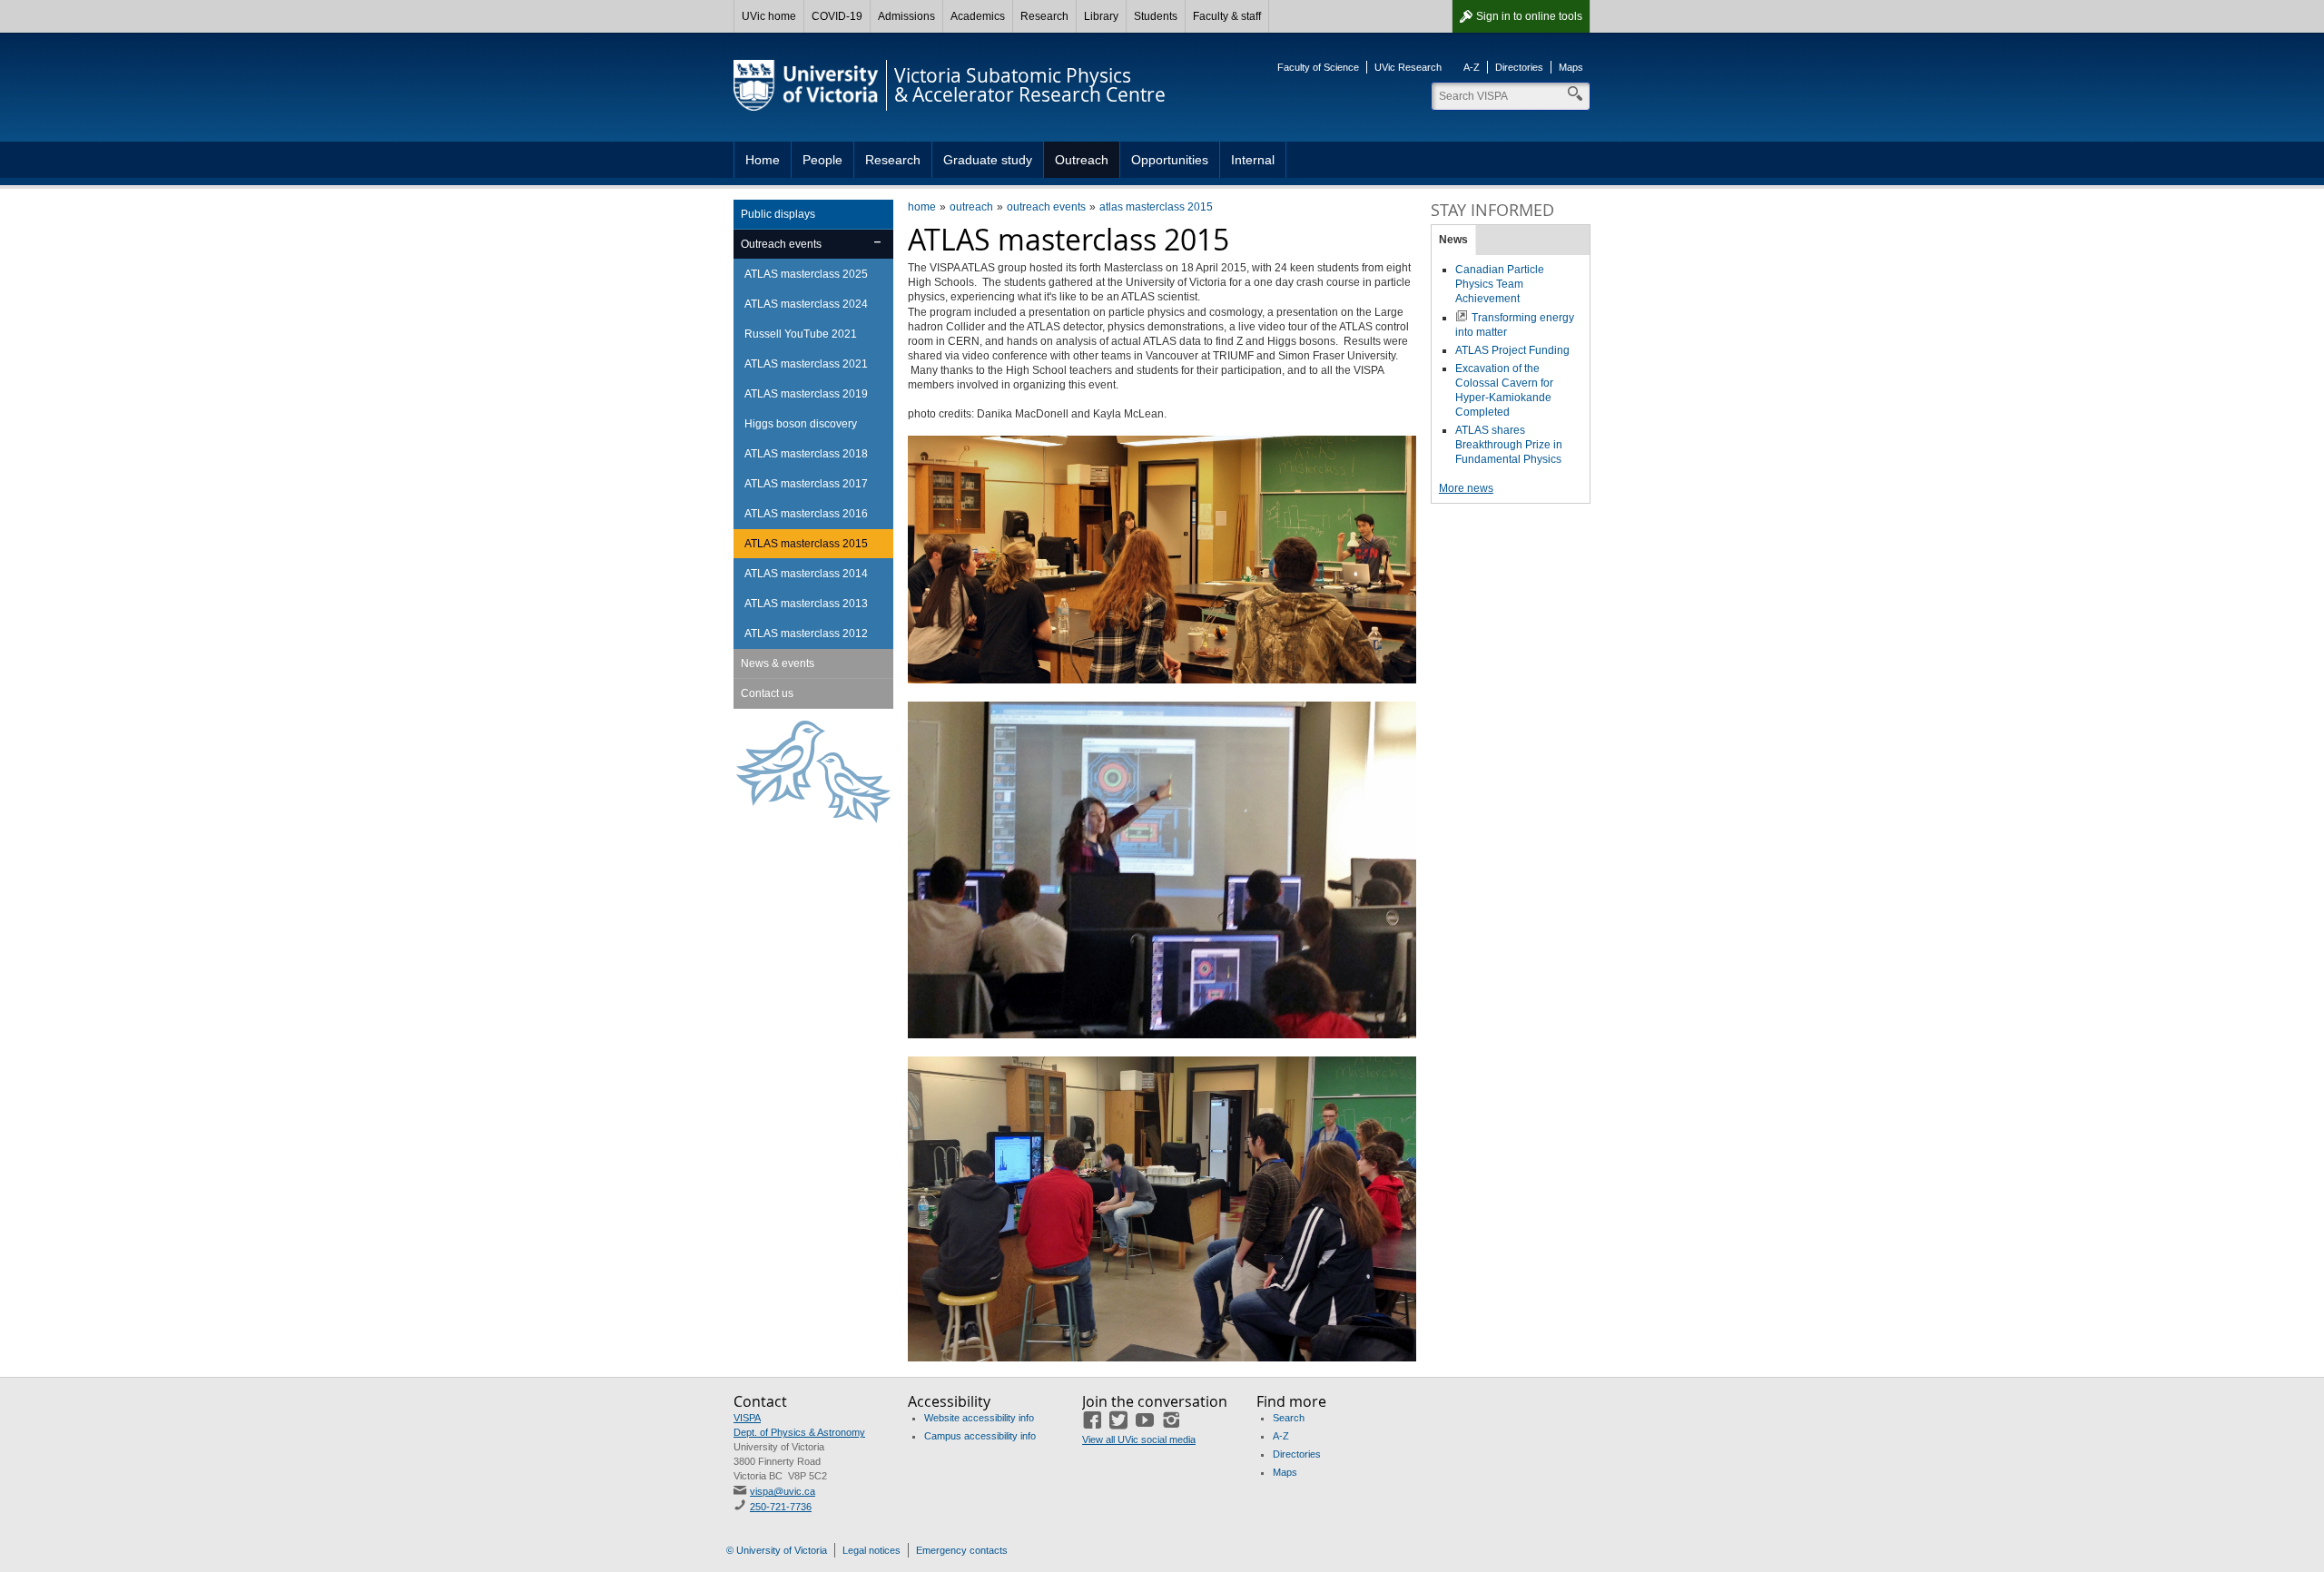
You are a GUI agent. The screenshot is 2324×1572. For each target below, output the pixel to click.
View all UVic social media (1139, 1439)
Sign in (1529, 16)
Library (1101, 16)
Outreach (1082, 160)
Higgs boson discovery (801, 424)
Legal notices (871, 1550)
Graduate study (988, 160)
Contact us (767, 693)
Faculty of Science (1318, 67)
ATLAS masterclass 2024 (806, 304)
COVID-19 (837, 16)
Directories (1519, 67)
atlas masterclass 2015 (1156, 207)
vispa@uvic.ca (783, 1491)
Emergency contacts (962, 1550)
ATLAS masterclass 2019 (806, 394)
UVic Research (1408, 67)
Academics (978, 16)
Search (1289, 1418)
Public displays (778, 214)
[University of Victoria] (806, 85)
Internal (1253, 160)
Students (1156, 16)
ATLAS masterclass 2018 (806, 454)
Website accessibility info (979, 1418)
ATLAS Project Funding (1512, 350)
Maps (1571, 67)
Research (1044, 16)
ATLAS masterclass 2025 (806, 274)
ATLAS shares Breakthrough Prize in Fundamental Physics (1509, 445)
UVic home (769, 16)
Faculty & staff (1227, 16)
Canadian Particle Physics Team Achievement (1500, 284)
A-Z (1472, 67)
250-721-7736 (781, 1507)
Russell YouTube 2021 (801, 334)
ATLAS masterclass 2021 (806, 364)
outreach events (1046, 207)
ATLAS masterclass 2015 (806, 544)
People (822, 160)
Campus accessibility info (980, 1436)
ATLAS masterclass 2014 (806, 574)
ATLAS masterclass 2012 (806, 634)
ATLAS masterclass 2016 (806, 514)
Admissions (906, 16)
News (1453, 240)
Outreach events (781, 244)
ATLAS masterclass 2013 (806, 604)
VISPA (747, 1418)
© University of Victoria (777, 1550)
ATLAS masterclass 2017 (806, 484)
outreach (971, 207)
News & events (778, 663)
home (922, 207)
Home (763, 160)
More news (1466, 488)
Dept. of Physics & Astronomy (799, 1432)
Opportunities (1170, 160)
